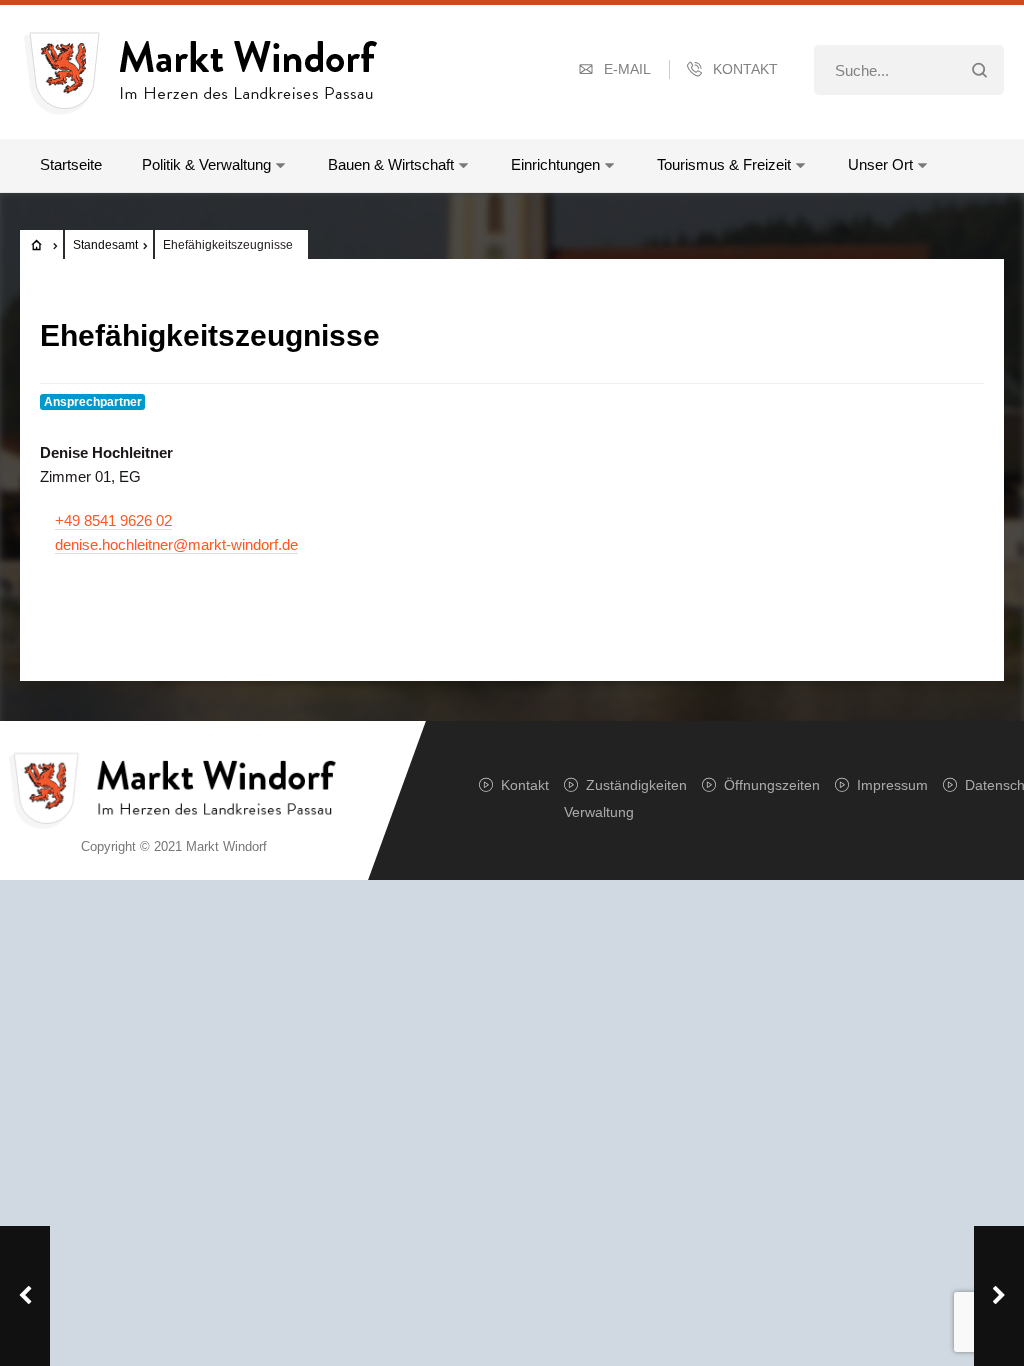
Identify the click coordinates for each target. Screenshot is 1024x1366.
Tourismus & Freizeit (724, 164)
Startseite (71, 164)
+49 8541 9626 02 (113, 520)
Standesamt (105, 245)
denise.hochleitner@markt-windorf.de (176, 544)
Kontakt (745, 69)
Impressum (892, 785)
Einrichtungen (555, 164)
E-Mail (627, 69)
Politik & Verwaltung (206, 164)
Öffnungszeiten (772, 785)
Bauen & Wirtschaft (391, 164)
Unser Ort (880, 164)
